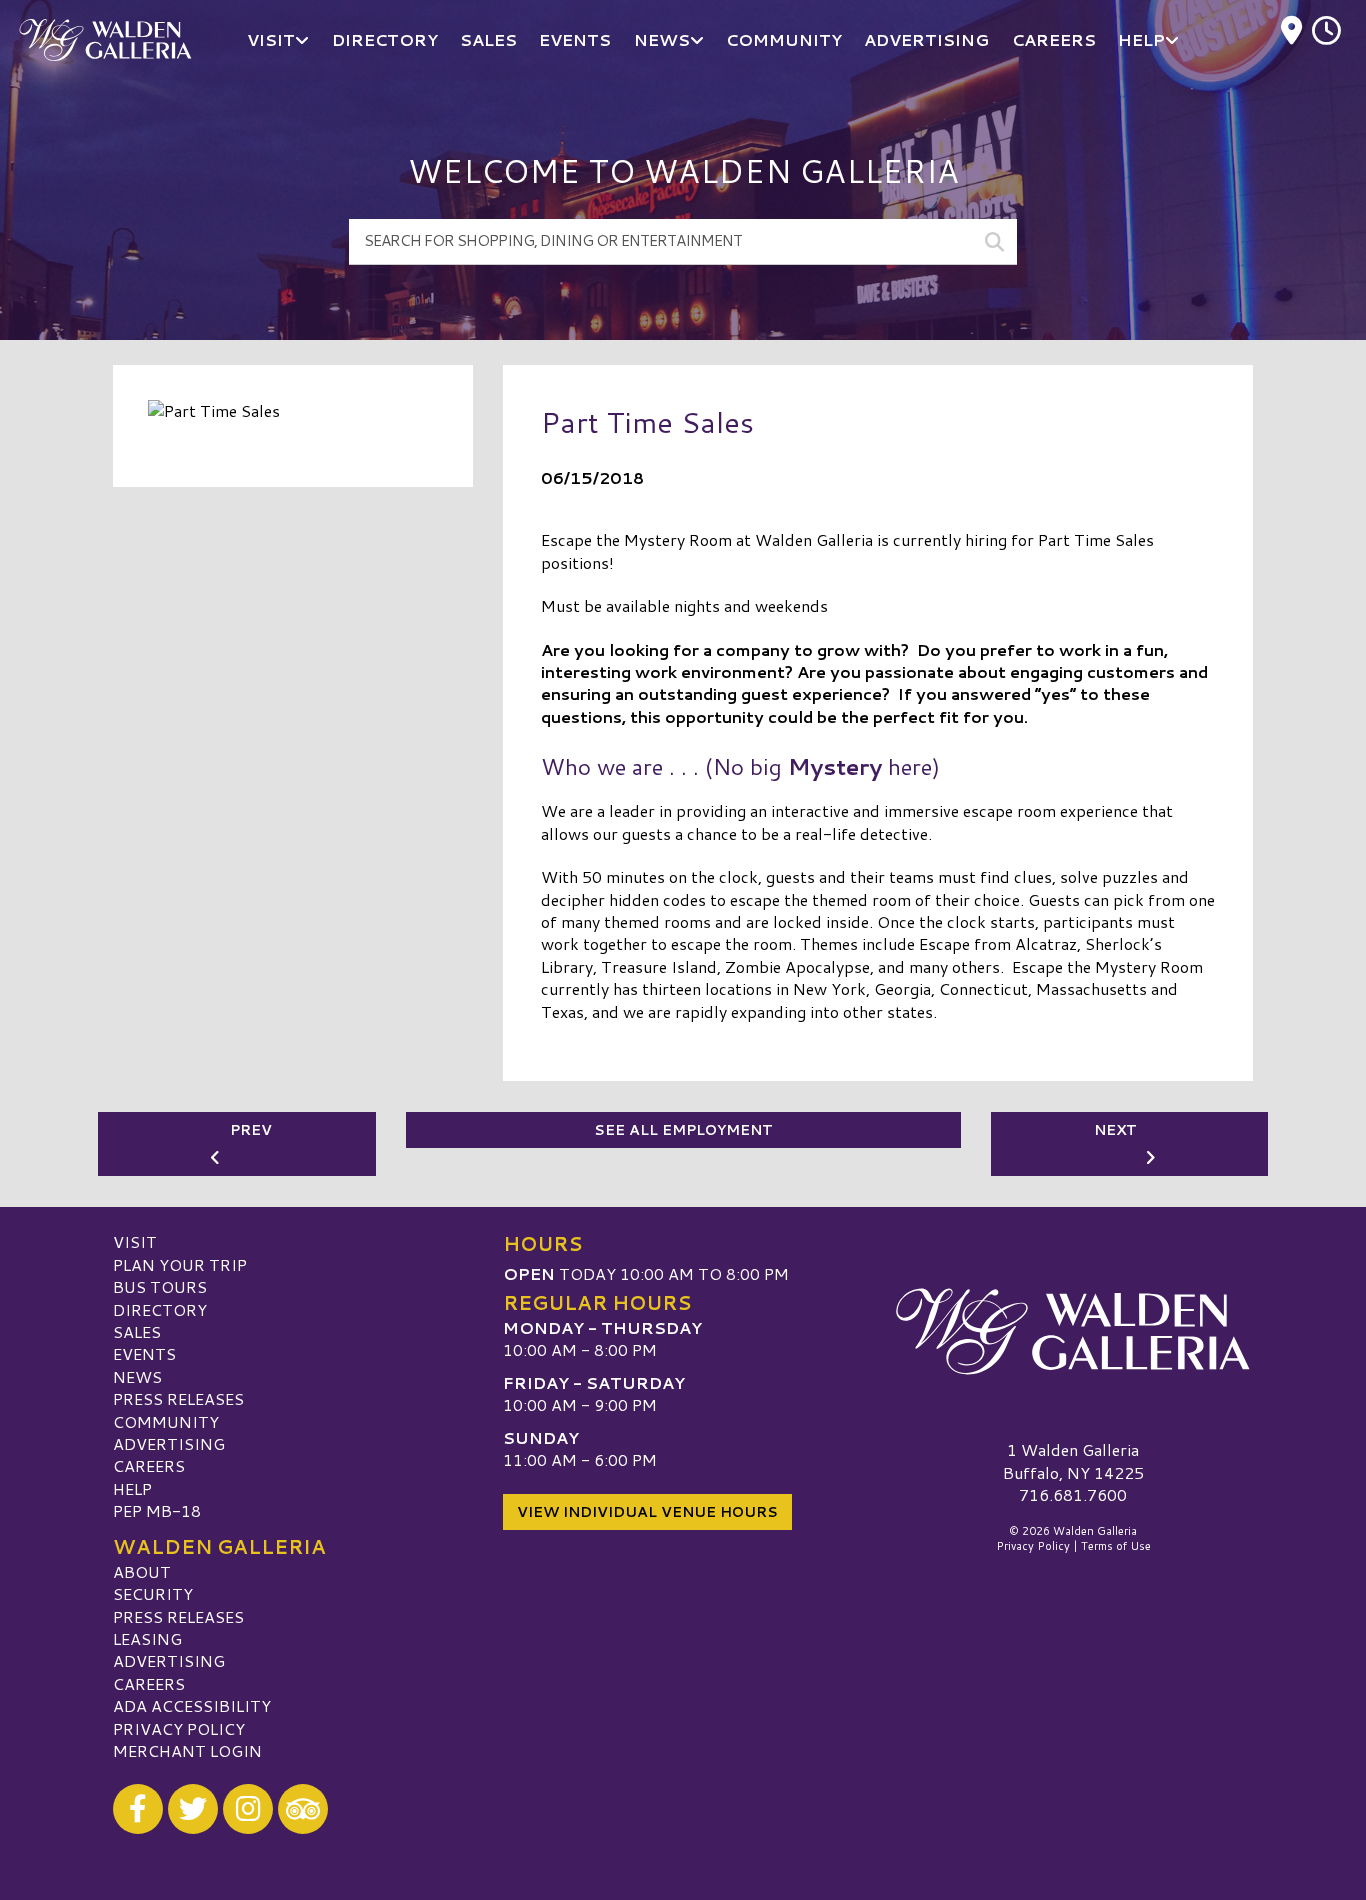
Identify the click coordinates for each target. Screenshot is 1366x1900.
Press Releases (178, 1398)
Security (153, 1593)
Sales (137, 1331)
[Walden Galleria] (1073, 1331)
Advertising (169, 1443)
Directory (160, 1309)
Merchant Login (187, 1750)
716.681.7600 (1073, 1495)
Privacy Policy (179, 1728)
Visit (135, 1241)
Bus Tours (160, 1286)
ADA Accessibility (192, 1705)
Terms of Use (1116, 1546)
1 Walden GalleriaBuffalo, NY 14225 (1073, 1460)
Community (166, 1421)
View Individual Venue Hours (647, 1512)
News (137, 1376)
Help (132, 1488)
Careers (149, 1465)
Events (144, 1353)
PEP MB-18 (157, 1510)
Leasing (147, 1638)
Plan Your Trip (180, 1264)
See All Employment (683, 1130)
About (142, 1571)
